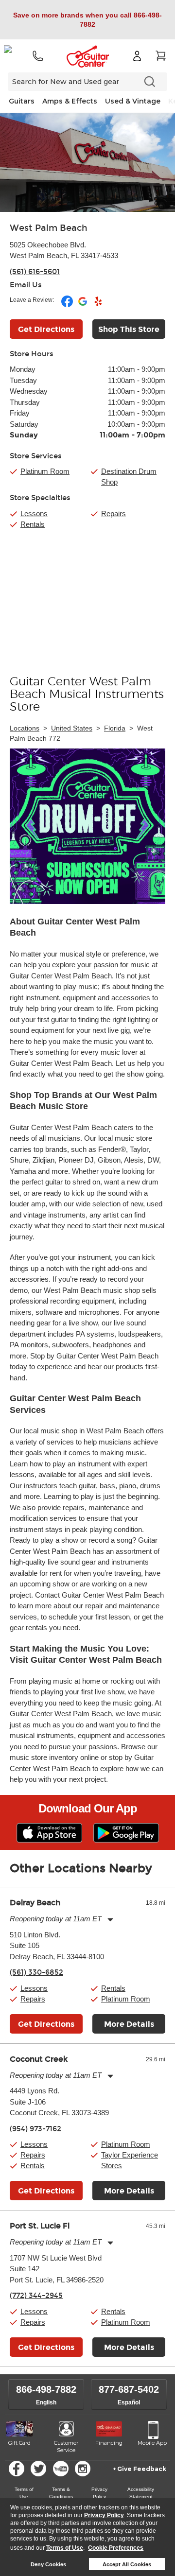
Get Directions (46, 329)
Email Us (26, 285)
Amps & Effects (70, 101)
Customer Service (66, 2447)
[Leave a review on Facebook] (68, 305)
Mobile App (152, 2443)
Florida (115, 728)
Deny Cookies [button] (48, 2564)
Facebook (17, 2469)
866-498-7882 (46, 2389)
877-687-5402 (129, 2389)
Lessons (34, 513)
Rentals (33, 524)
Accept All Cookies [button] (127, 2564)
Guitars (22, 101)
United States (72, 728)
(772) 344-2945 (36, 2296)
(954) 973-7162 (35, 2129)
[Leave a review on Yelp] (98, 305)
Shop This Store (129, 329)
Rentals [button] (113, 1988)
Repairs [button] (33, 1999)
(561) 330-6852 (36, 1972)
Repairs (114, 513)
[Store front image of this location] (87, 163)
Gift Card (19, 2443)
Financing (109, 2443)
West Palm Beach (49, 228)
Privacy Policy (104, 2515)
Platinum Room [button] (45, 471)
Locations (25, 728)
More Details (129, 2024)
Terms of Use (65, 2548)
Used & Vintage (133, 101)
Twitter (38, 2469)
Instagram (83, 2469)
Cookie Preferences (116, 2548)
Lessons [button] (34, 1988)
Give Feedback (142, 2469)
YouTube (61, 2469)
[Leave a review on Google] (83, 305)
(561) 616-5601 (35, 272)
